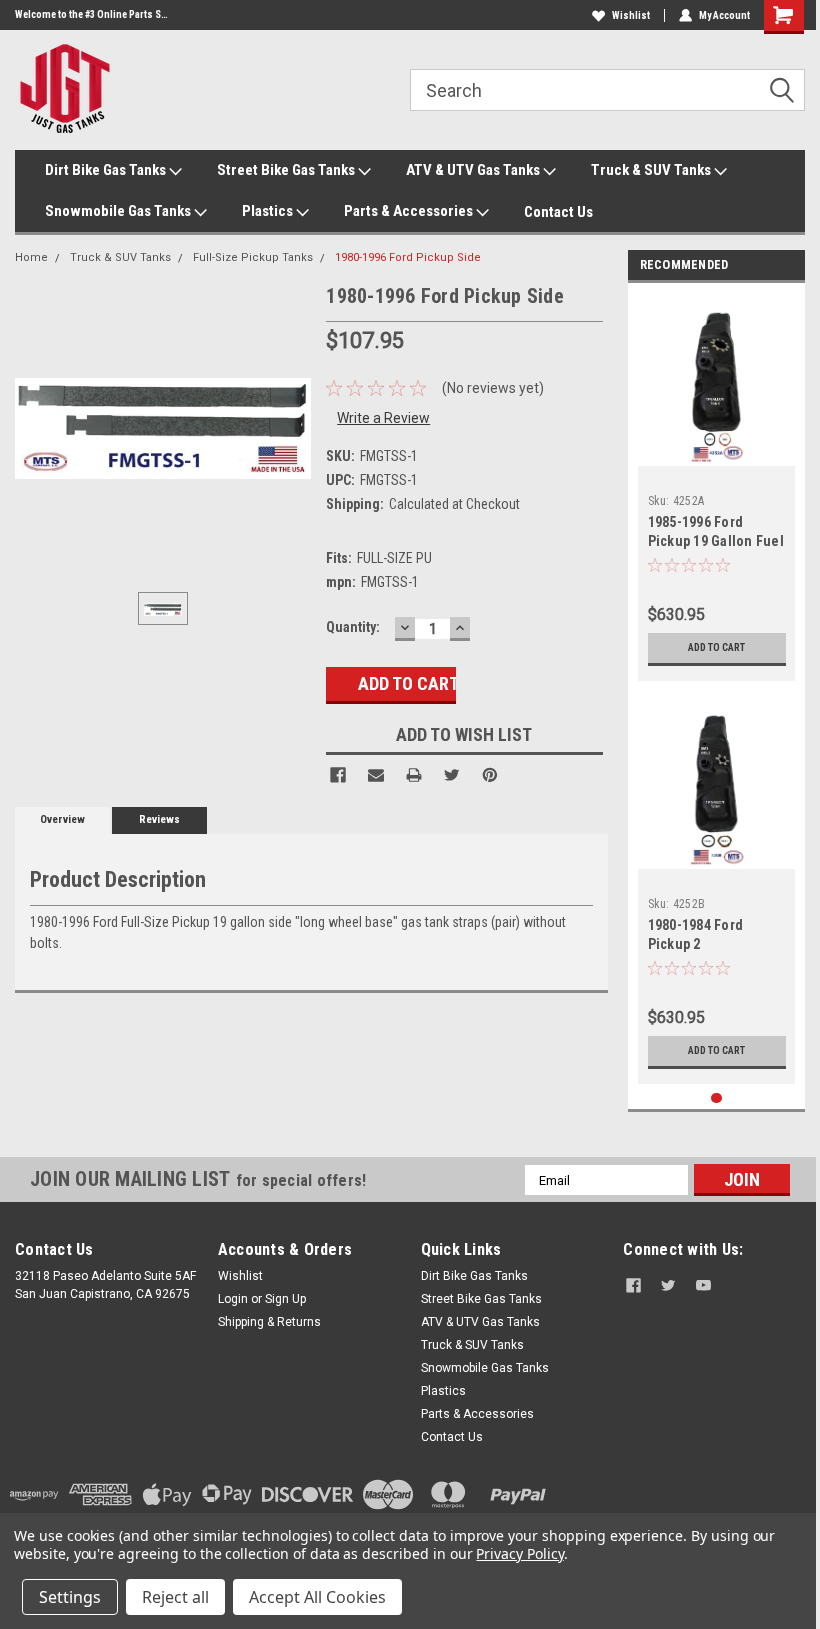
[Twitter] (452, 775)
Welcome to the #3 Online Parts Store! (92, 14)
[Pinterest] (490, 775)
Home (31, 257)
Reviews (159, 819)
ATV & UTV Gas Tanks (474, 170)
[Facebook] (338, 775)
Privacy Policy (519, 1553)
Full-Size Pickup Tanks (253, 257)
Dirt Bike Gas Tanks (107, 170)
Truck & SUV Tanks (652, 170)
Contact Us (558, 212)
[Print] (414, 775)
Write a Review (383, 418)
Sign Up (285, 1299)
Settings (70, 1597)
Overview (62, 819)
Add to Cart (716, 647)
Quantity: (353, 627)
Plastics (269, 211)
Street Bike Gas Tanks (287, 170)
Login (233, 1299)
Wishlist (631, 15)
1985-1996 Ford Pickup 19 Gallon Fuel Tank (716, 541)
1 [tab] (716, 1098)
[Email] (376, 775)
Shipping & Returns (269, 1322)
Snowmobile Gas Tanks (119, 211)
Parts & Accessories (410, 211)
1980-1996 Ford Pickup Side (408, 257)
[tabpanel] (717, 487)
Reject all (175, 1597)
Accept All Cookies (317, 1597)
